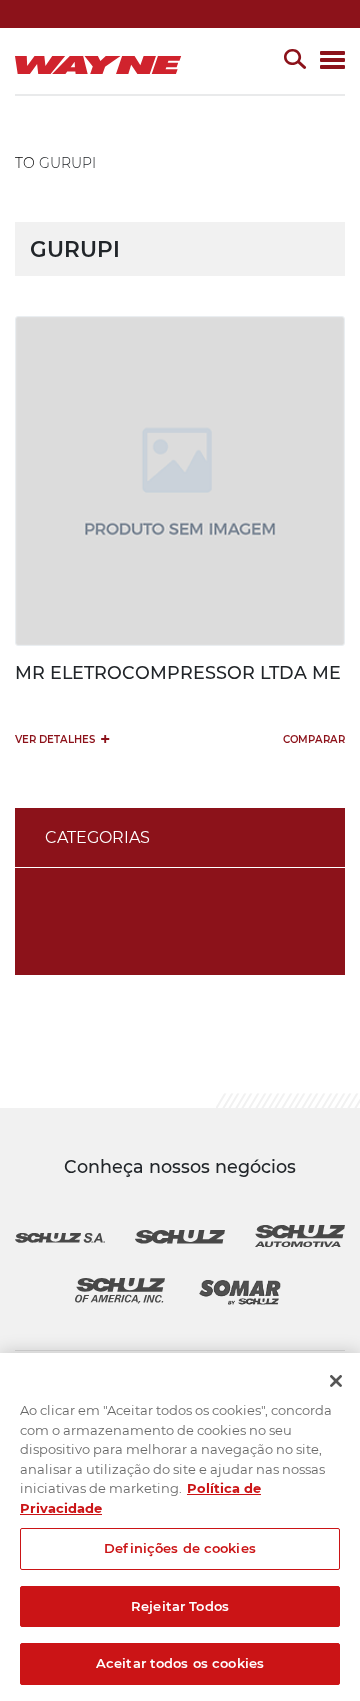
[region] (180, 1527)
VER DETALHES (62, 738)
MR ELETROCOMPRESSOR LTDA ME (178, 672)
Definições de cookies (180, 1548)
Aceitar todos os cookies (180, 1663)
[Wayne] (102, 61)
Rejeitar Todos (180, 1606)
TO (25, 163)
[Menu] (332, 61)
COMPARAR (314, 739)
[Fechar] (336, 1381)
